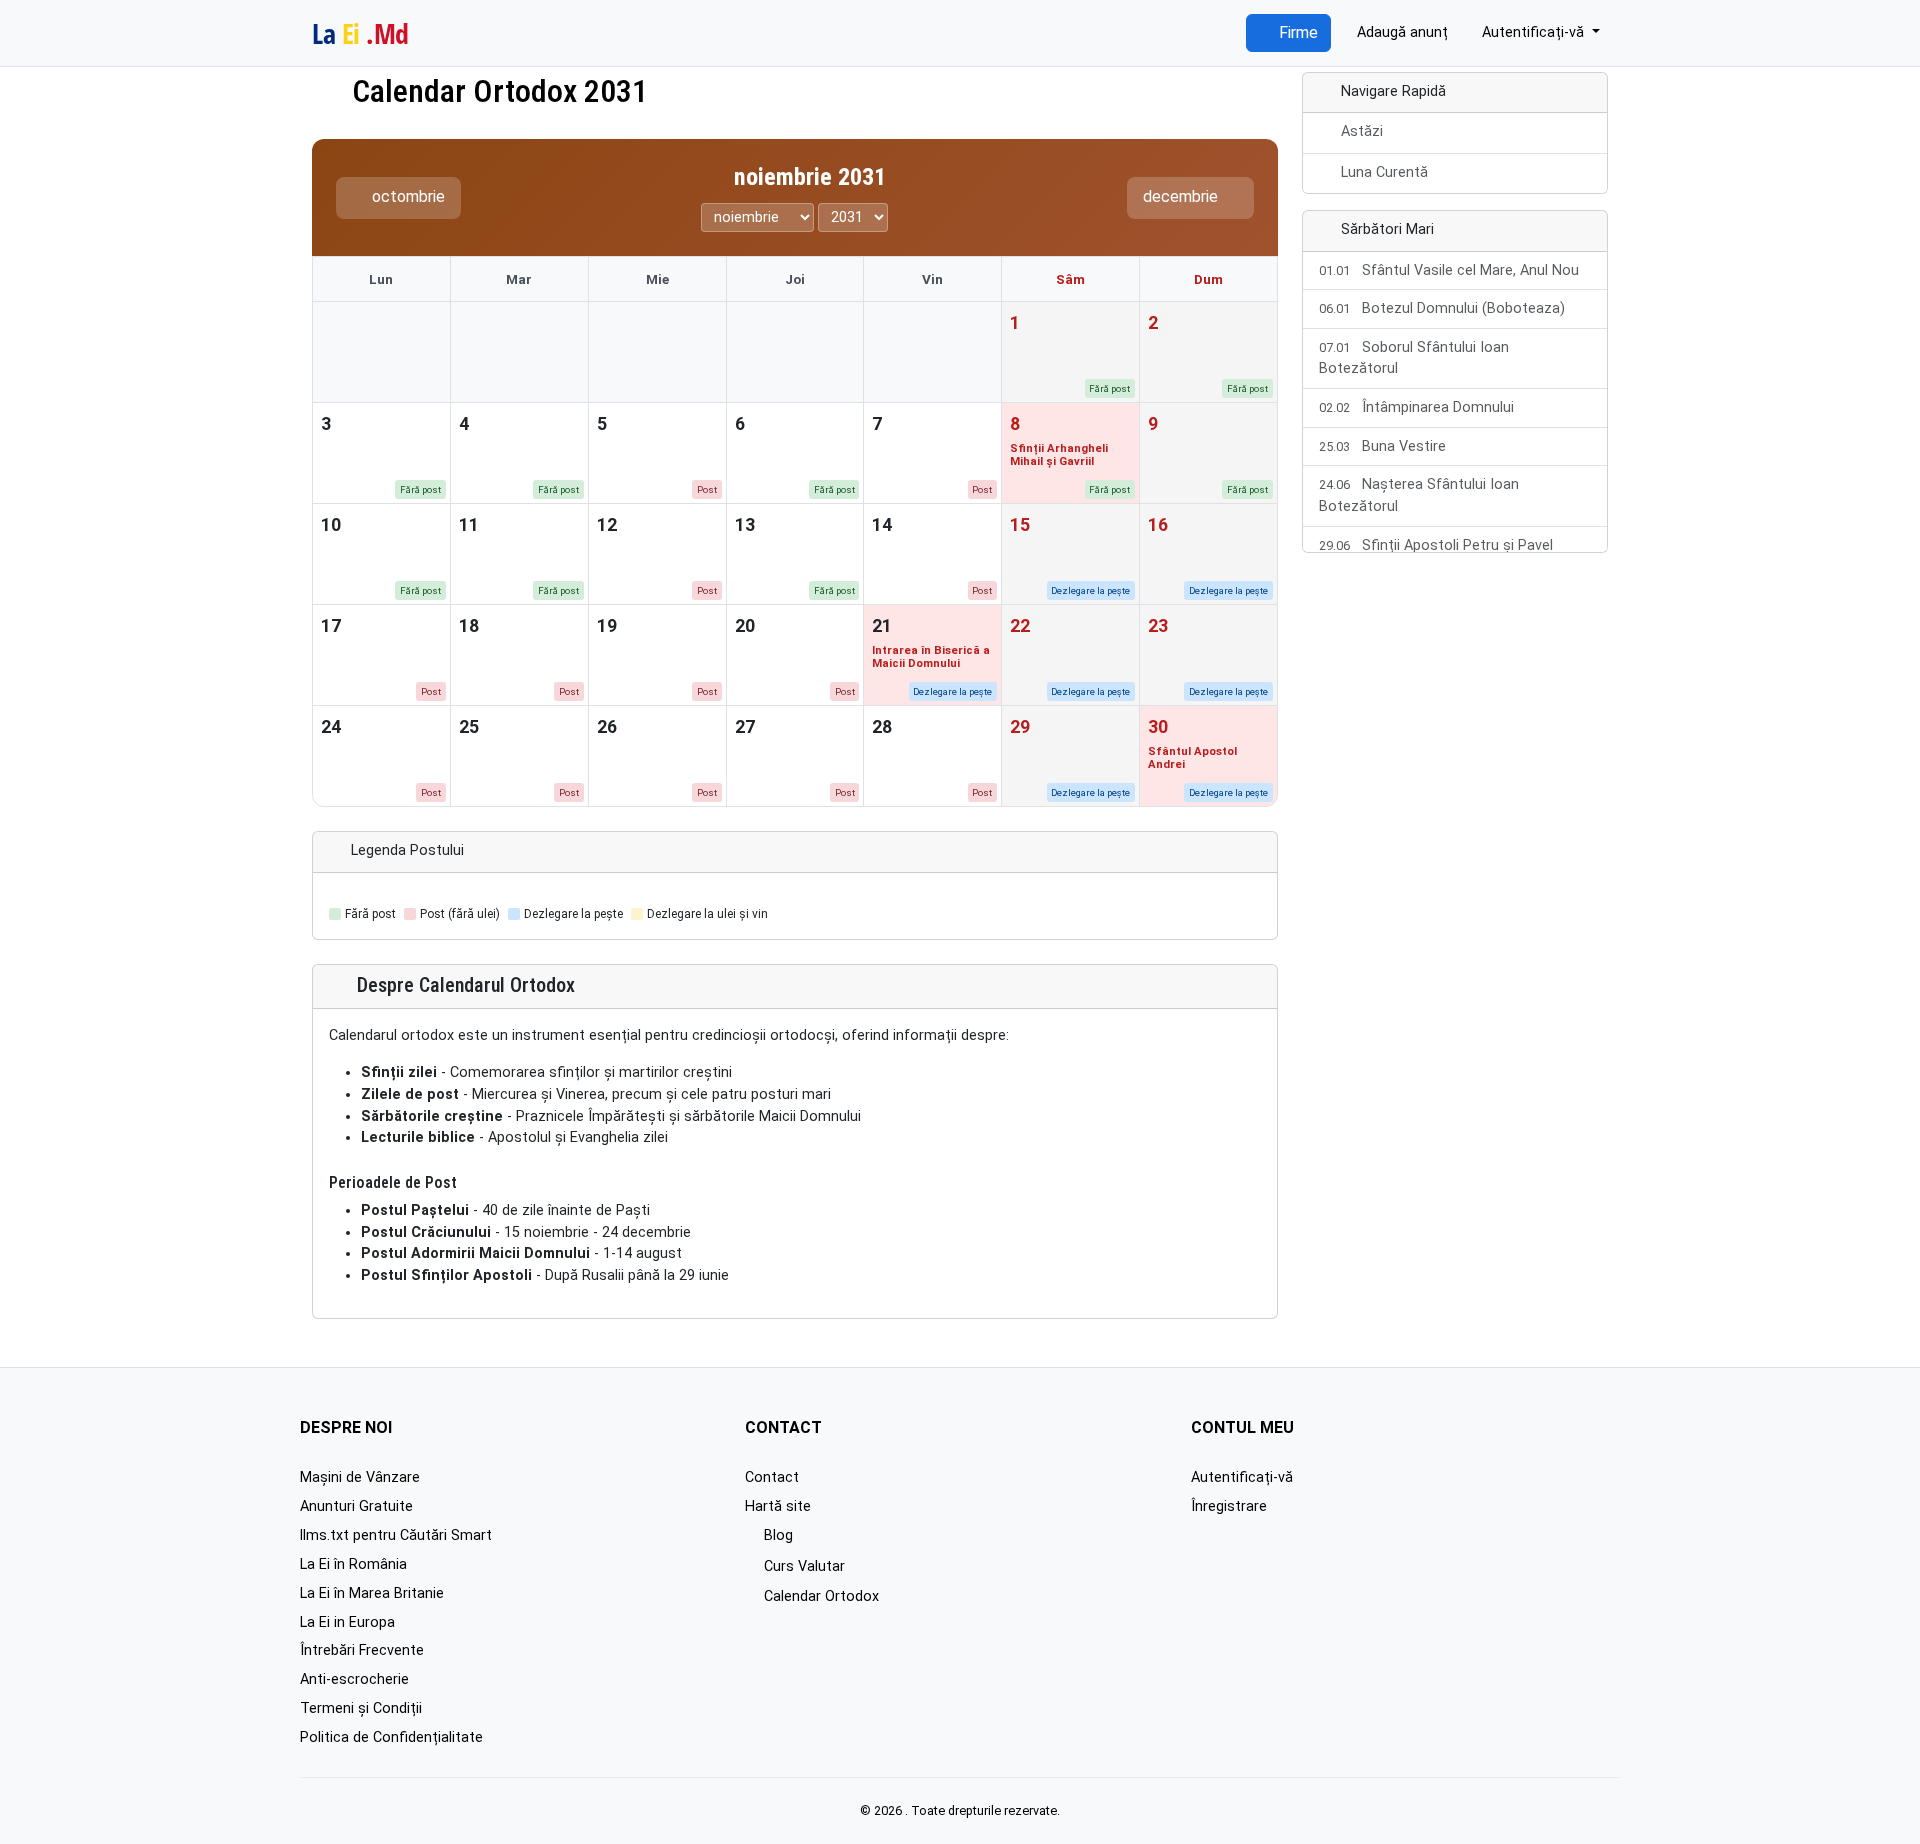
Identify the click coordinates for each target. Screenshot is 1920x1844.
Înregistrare (1229, 1506)
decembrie (1182, 196)
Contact (772, 1477)
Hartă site (778, 1506)
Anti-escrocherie (354, 1679)
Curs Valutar (802, 1566)
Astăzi (1362, 131)
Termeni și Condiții (361, 1708)
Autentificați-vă (1242, 1477)
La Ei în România (353, 1564)
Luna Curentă (1384, 172)
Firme (1296, 32)
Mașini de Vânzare (360, 1477)
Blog (776, 1535)
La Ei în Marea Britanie (372, 1593)
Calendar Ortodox (819, 1596)
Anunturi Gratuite (356, 1506)
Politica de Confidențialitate (391, 1737)
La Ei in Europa (347, 1622)
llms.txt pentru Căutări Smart (396, 1535)
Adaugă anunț (1400, 32)
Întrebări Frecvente (362, 1650)
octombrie (406, 196)
